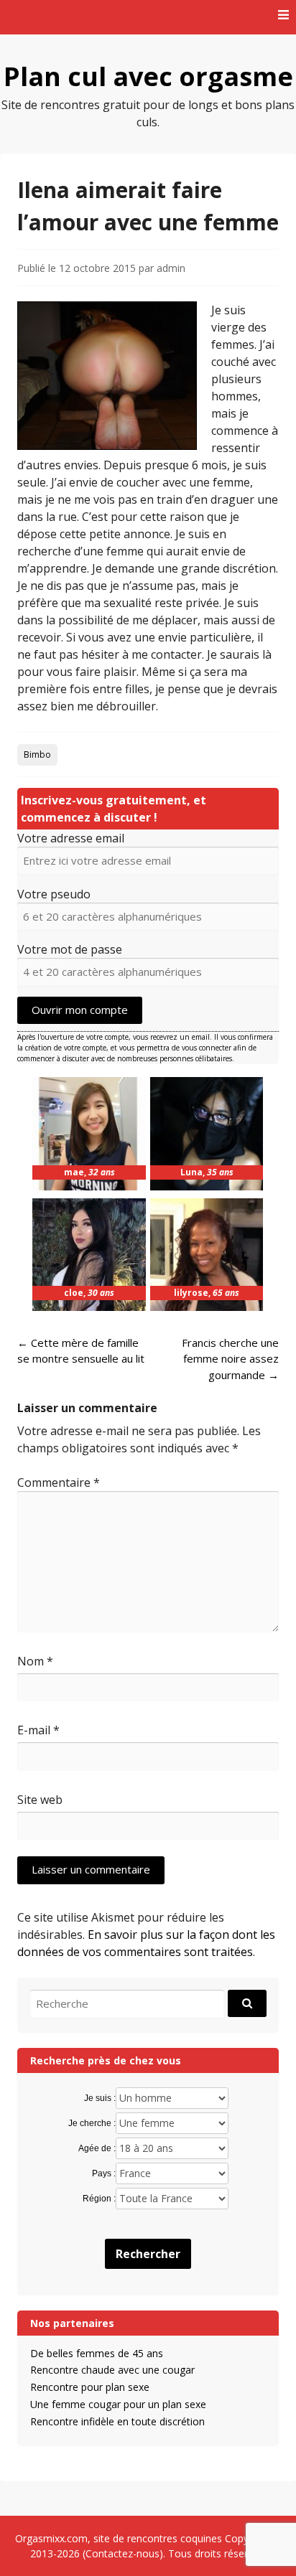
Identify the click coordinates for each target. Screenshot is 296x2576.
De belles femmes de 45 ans (97, 2353)
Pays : (104, 2173)
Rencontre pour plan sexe (90, 2387)
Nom (35, 1661)
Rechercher (148, 2254)
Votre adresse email (71, 838)
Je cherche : (92, 2123)
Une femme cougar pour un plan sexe (118, 2404)
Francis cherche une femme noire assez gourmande (230, 1359)
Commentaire (59, 1482)
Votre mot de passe (70, 949)
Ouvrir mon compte (80, 1010)
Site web (40, 1800)
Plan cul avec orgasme (148, 76)
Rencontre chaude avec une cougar (112, 2370)
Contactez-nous (122, 2553)
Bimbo (37, 755)
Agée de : (97, 2148)
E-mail (38, 1730)
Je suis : (100, 2098)
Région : (99, 2199)
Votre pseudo (54, 894)
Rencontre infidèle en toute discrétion (117, 2421)
